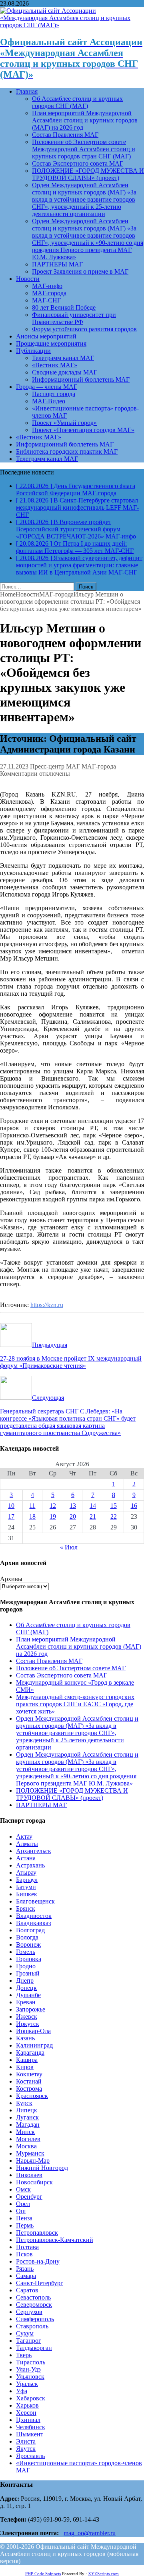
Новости (28, 279)
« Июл (69, 1547)
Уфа (22, 2391)
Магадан (28, 2125)
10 (11, 1506)
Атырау (26, 1872)
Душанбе (28, 1995)
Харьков (27, 2405)
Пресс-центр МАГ (55, 766)
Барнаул (27, 1880)
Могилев (28, 2139)
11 (32, 1506)
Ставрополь (32, 2326)
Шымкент (30, 2434)
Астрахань (30, 1865)
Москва (26, 2146)
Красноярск (32, 2096)
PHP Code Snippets (43, 2574)
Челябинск (31, 2427)
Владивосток (34, 1916)
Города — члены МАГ (47, 387)
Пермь (25, 2225)
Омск (23, 2189)
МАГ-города (49, 293)
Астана (26, 1858)
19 (53, 1516)
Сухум (25, 2333)
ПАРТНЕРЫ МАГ (57, 264)
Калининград (34, 2045)
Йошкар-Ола (33, 2031)
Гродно (26, 1966)
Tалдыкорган (34, 2348)
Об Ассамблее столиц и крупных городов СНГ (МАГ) (77, 102)
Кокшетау (29, 2074)
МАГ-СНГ (46, 300)
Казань (25, 2038)
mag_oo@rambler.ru (90, 2533)
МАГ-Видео (49, 401)
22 (114, 1516)
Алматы (27, 1844)
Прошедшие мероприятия (51, 343)
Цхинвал (28, 2420)
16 (134, 1506)
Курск (24, 2103)
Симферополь (35, 2319)
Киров (25, 2067)
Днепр (25, 1981)
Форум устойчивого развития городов (84, 329)
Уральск (27, 2384)
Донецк (26, 1988)
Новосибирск (34, 2182)
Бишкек (27, 1894)
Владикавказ (33, 1923)
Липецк (27, 2110)
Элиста (26, 2441)
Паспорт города (54, 394)
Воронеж (28, 1945)
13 (73, 1506)
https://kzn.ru (47, 1305)
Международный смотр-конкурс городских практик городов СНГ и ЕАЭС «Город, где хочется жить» (75, 1704)
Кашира (27, 2060)
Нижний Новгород (42, 2168)
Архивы (11, 1579)
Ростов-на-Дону (38, 2261)
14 (93, 1506)
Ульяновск (30, 2377)
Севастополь (33, 2297)
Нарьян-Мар (33, 2161)
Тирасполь (31, 2362)
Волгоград (30, 1930)
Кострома (29, 2089)
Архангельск (34, 1851)
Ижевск (27, 2017)
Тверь (24, 2355)
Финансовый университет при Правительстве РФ (74, 318)
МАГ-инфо (47, 286)
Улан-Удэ (28, 2369)
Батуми (26, 1887)
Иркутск (28, 2024)
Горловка (29, 1959)
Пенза (24, 2218)
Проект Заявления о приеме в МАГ (80, 271)
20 (73, 1516)
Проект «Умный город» (64, 423)
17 (11, 1516)
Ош (21, 2211)
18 (32, 1516)
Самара (26, 2276)
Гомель (26, 1952)
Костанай (29, 2081)
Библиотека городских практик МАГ (67, 451)
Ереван (26, 2002)
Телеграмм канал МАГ (63, 358)
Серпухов (29, 2312)
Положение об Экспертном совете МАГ (71, 1668)
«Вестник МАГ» (55, 365)
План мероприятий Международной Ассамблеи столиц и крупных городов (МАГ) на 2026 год (85, 120)
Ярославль (30, 2456)
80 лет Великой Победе (64, 307)
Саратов (27, 2290)
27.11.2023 (14, 766)
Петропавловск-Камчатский (55, 2240)
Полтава (27, 2247)
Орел (23, 2204)
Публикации (33, 351)
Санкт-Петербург (40, 2283)
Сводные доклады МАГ (65, 372)
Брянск (26, 1908)
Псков (24, 2254)
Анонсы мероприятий (46, 336)
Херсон (26, 2413)
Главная (27, 91)
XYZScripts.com (103, 2574)
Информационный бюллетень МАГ (81, 379)
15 (114, 1506)
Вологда (27, 1937)
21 (93, 1516)
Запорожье (31, 2009)
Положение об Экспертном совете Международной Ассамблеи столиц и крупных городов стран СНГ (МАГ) (84, 149)
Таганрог (29, 2341)
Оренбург (29, 2197)
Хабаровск (31, 2398)
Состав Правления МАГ (65, 135)
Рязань (25, 2269)
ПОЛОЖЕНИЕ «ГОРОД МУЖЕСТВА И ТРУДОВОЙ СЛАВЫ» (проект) (88, 174)
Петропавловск (37, 2233)
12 (53, 1506)
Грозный (28, 1973)
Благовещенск (35, 1901)
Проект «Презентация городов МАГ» (83, 430)
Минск (25, 2132)
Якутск (26, 2449)
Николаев (29, 2175)
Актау (24, 1836)
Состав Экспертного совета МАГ (78, 163)
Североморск (34, 2305)
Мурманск (30, 2153)
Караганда (30, 2053)
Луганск (27, 2117)
